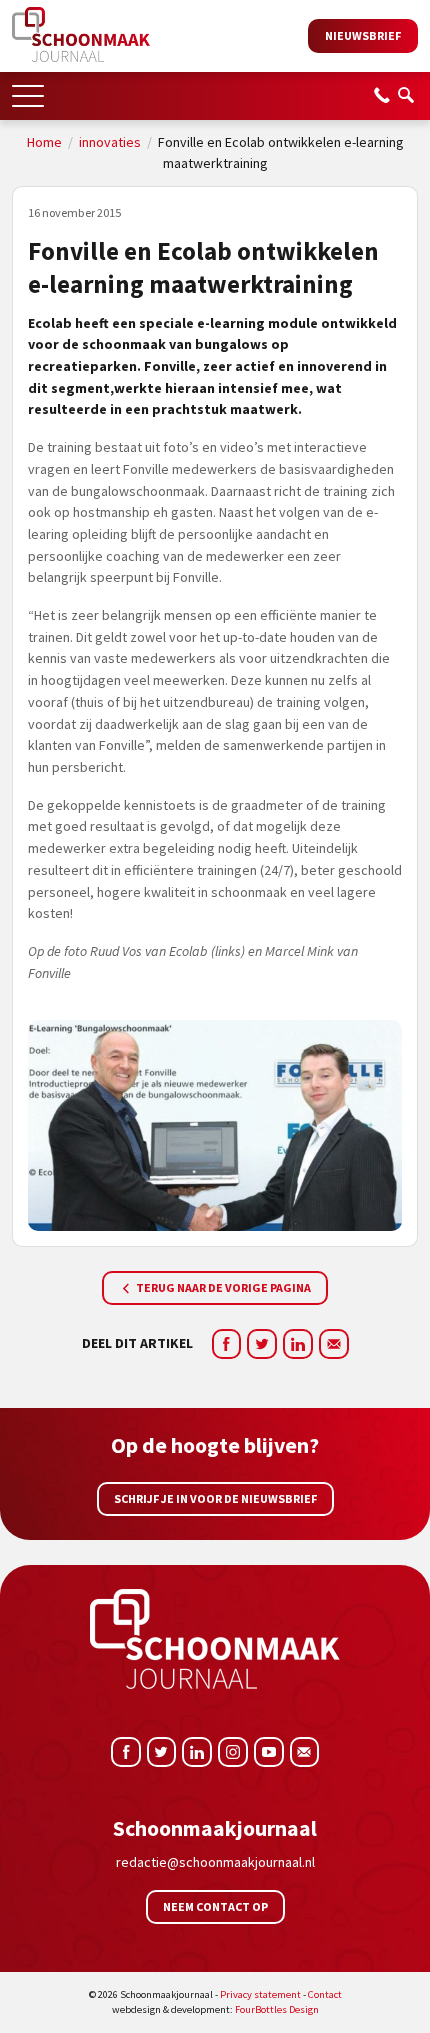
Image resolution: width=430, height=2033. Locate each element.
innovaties (110, 142)
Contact (325, 1994)
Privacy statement (260, 1994)
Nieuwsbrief (363, 35)
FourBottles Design (215, 2009)
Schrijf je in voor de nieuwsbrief (215, 1498)
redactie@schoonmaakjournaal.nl (215, 1862)
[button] (28, 89)
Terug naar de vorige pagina (222, 1287)
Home (44, 142)
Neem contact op (215, 1906)
